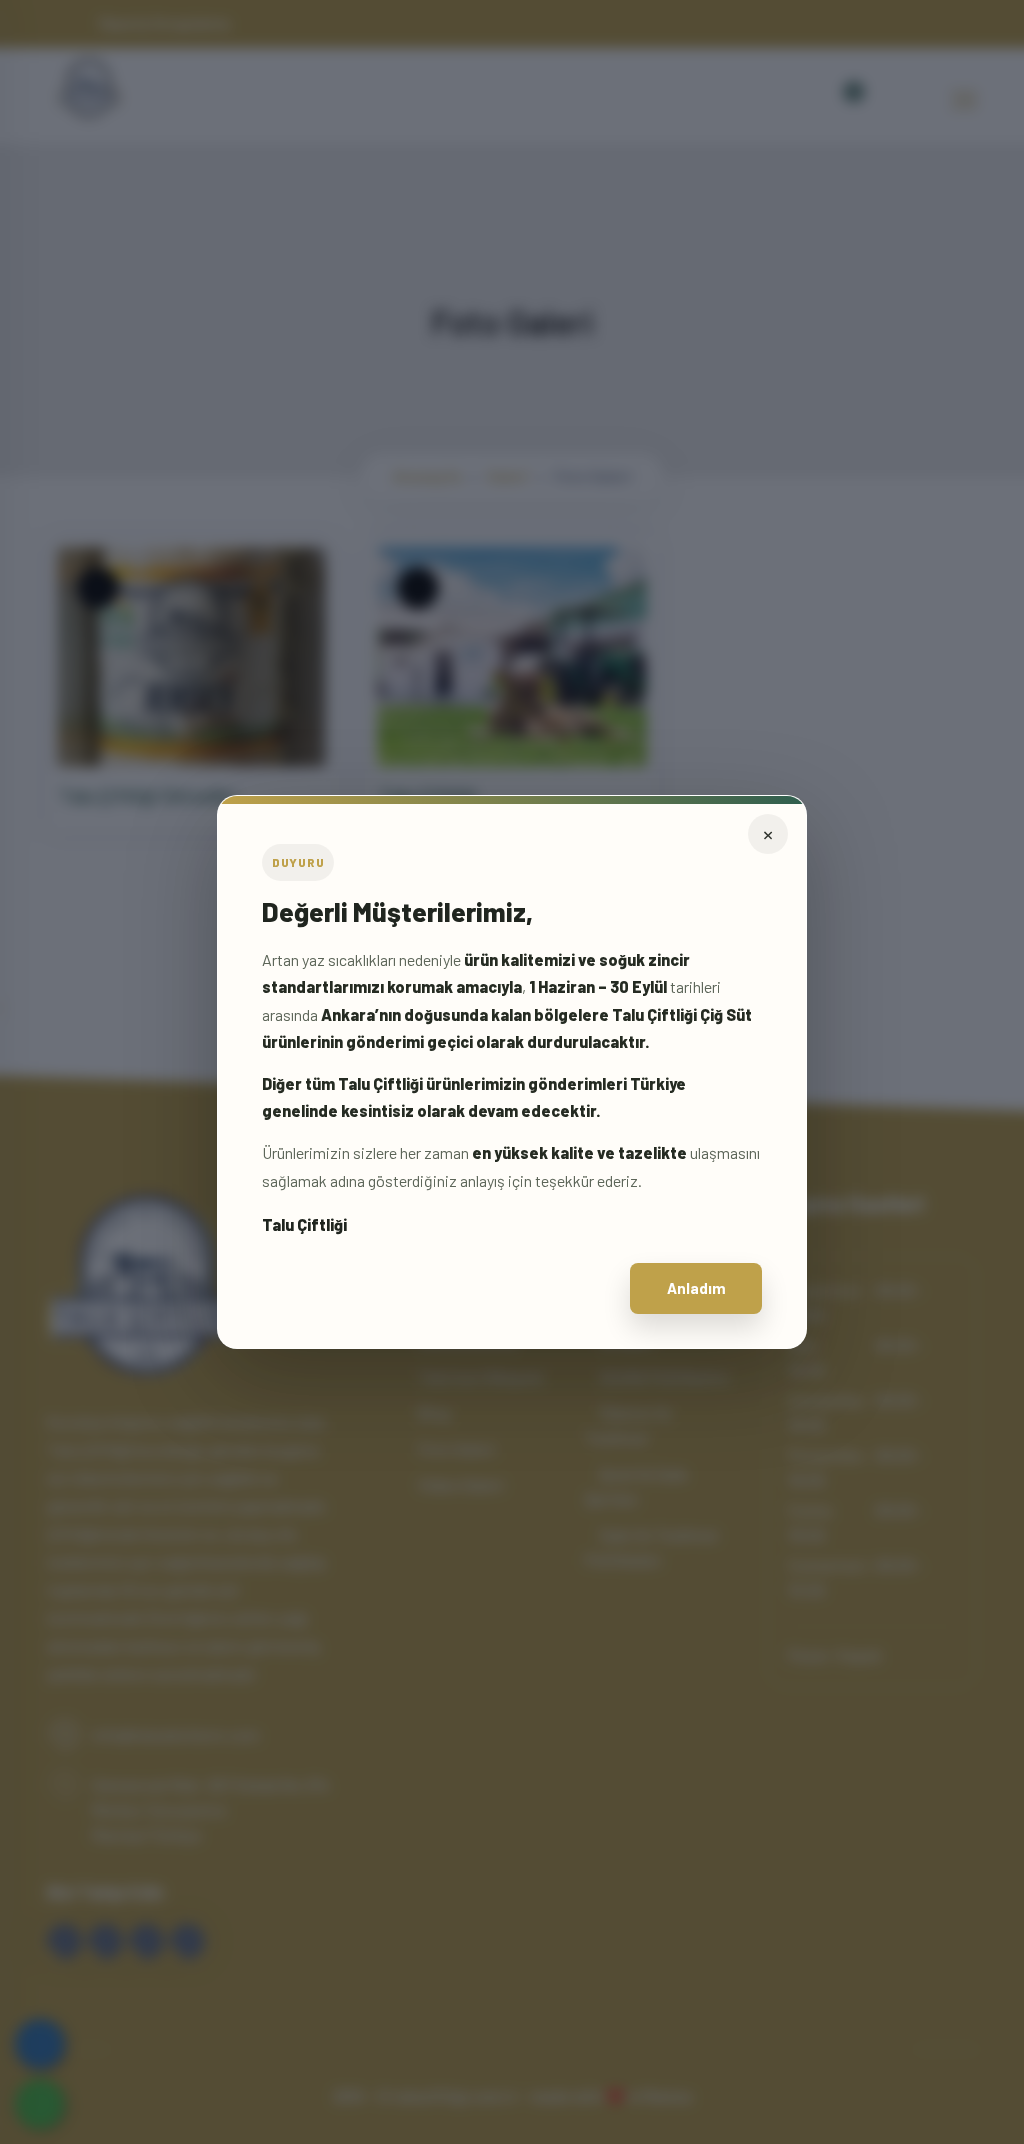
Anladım (696, 1288)
